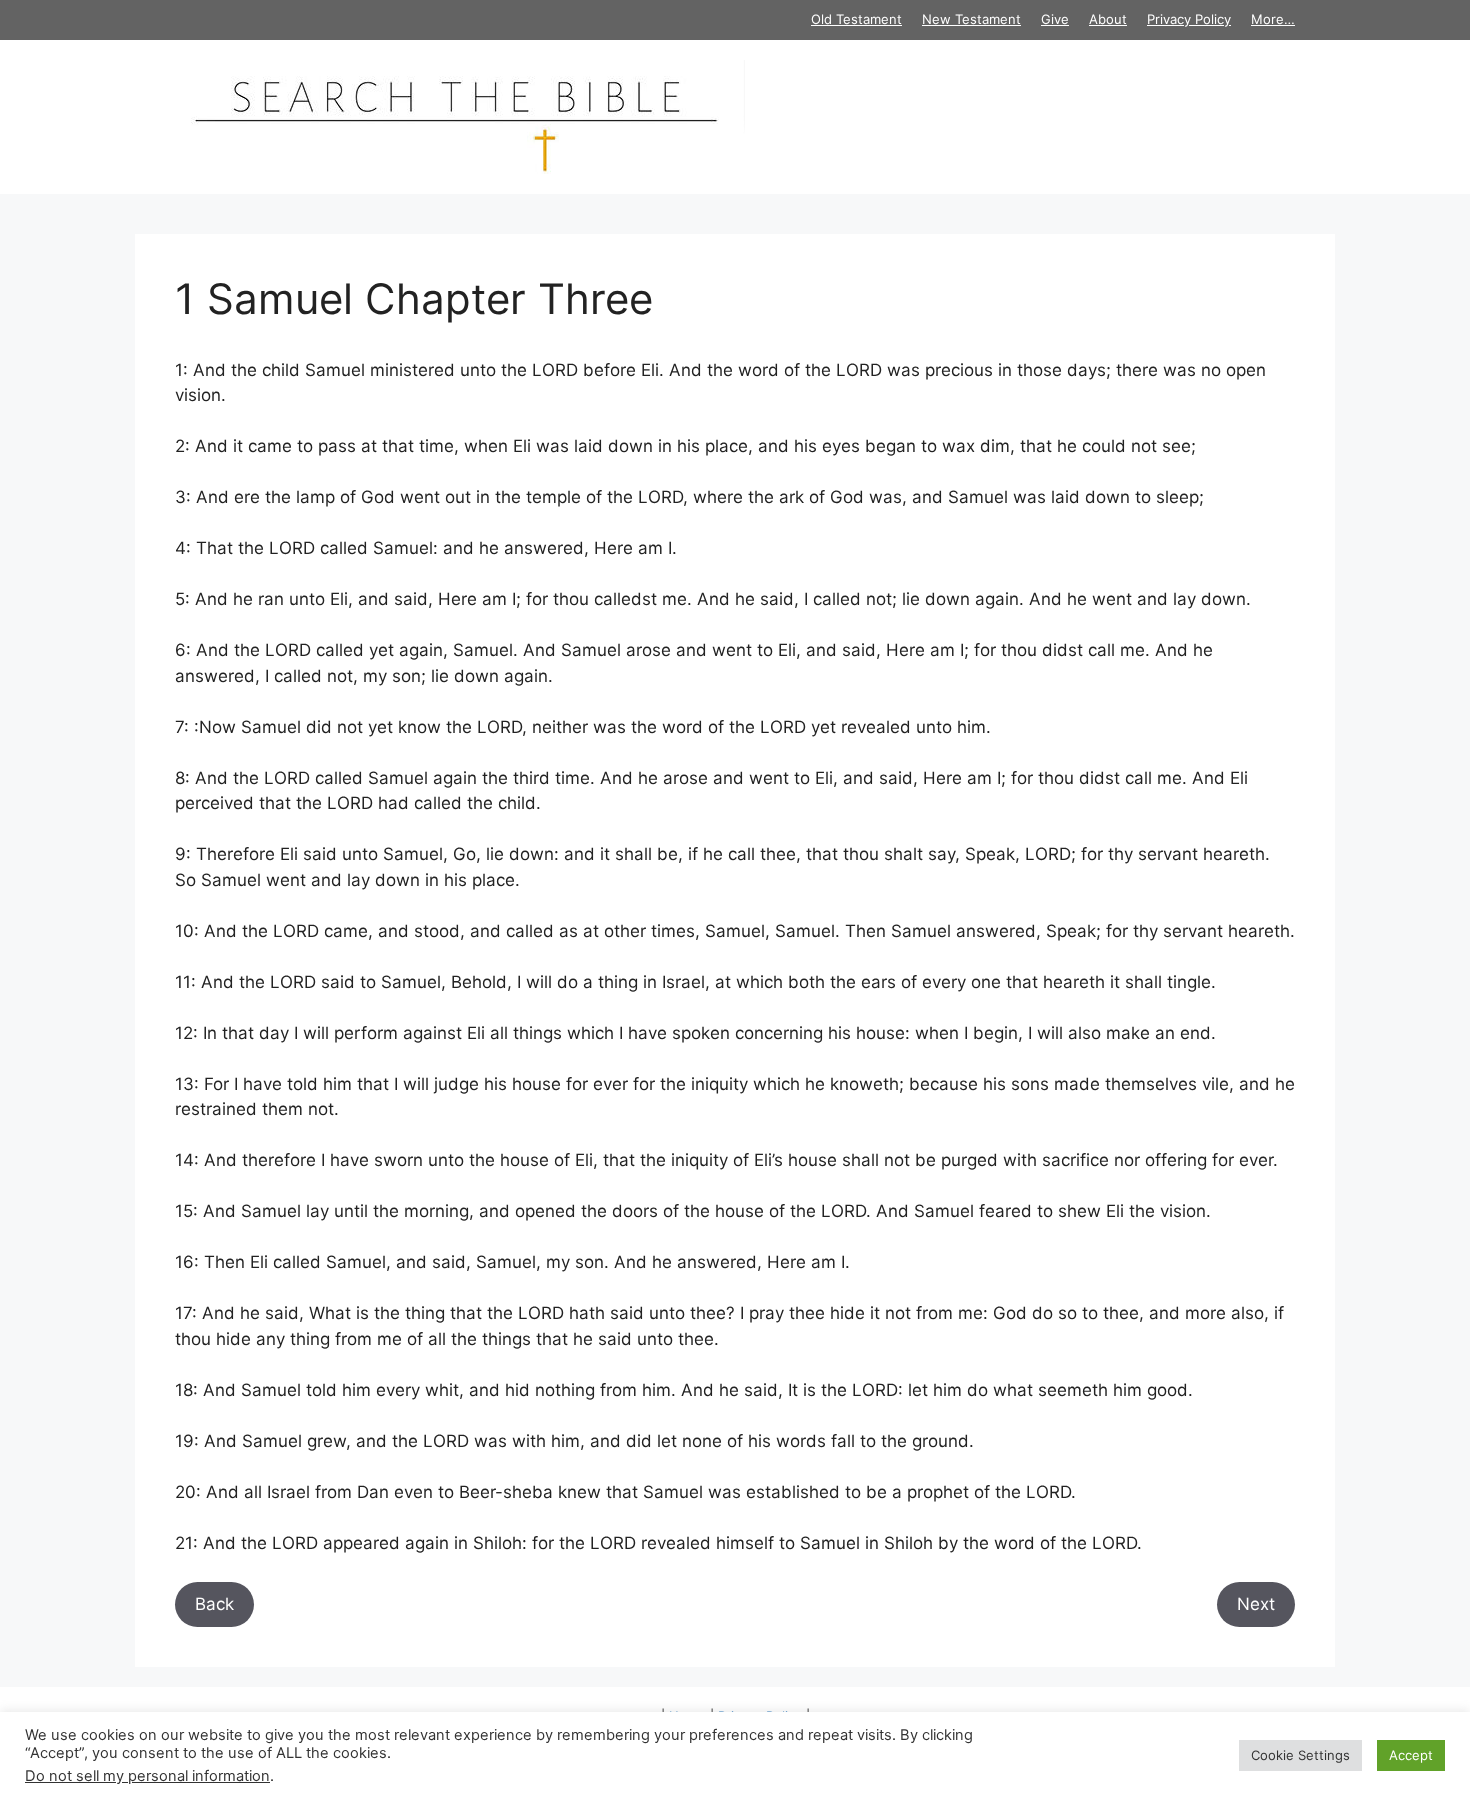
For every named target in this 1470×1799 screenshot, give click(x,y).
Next (1256, 1604)
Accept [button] (1411, 1755)
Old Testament (856, 19)
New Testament (971, 19)
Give (1055, 19)
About (1108, 19)
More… (1273, 19)
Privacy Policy (1189, 19)
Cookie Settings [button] (1300, 1755)
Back (214, 1604)
